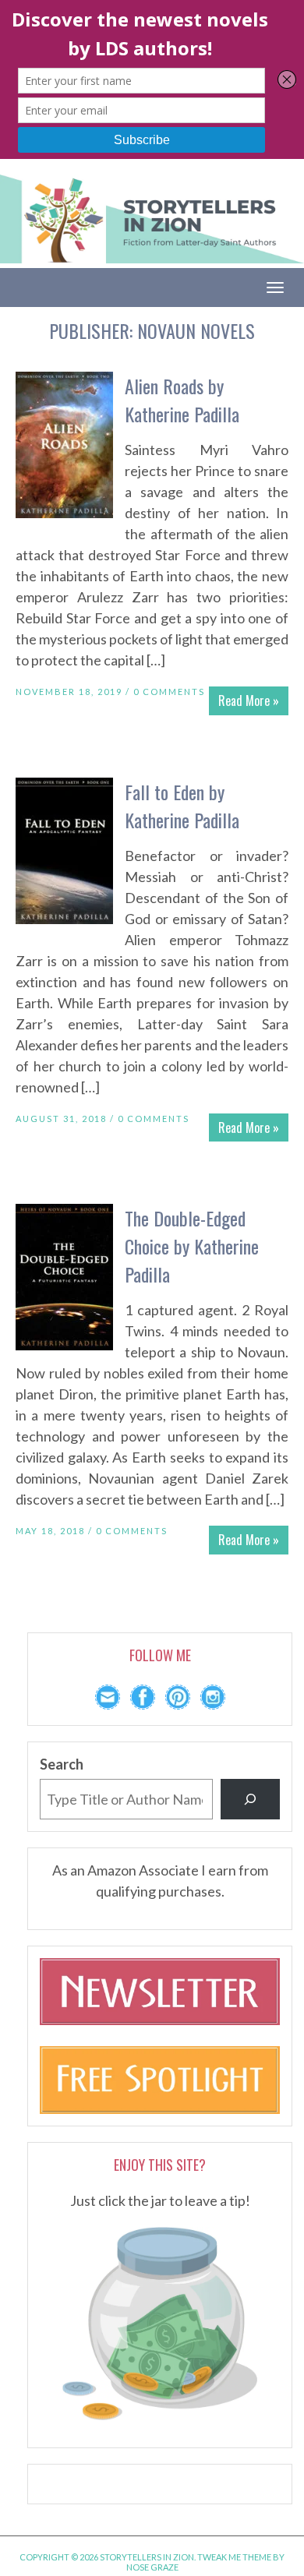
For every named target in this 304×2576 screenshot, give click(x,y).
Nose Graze (152, 2567)
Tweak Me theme (234, 2557)
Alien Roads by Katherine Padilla (182, 400)
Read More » (249, 700)
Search (62, 1764)
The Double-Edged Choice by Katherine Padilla (192, 1246)
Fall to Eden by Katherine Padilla (182, 806)
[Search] (250, 1799)
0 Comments (169, 692)
